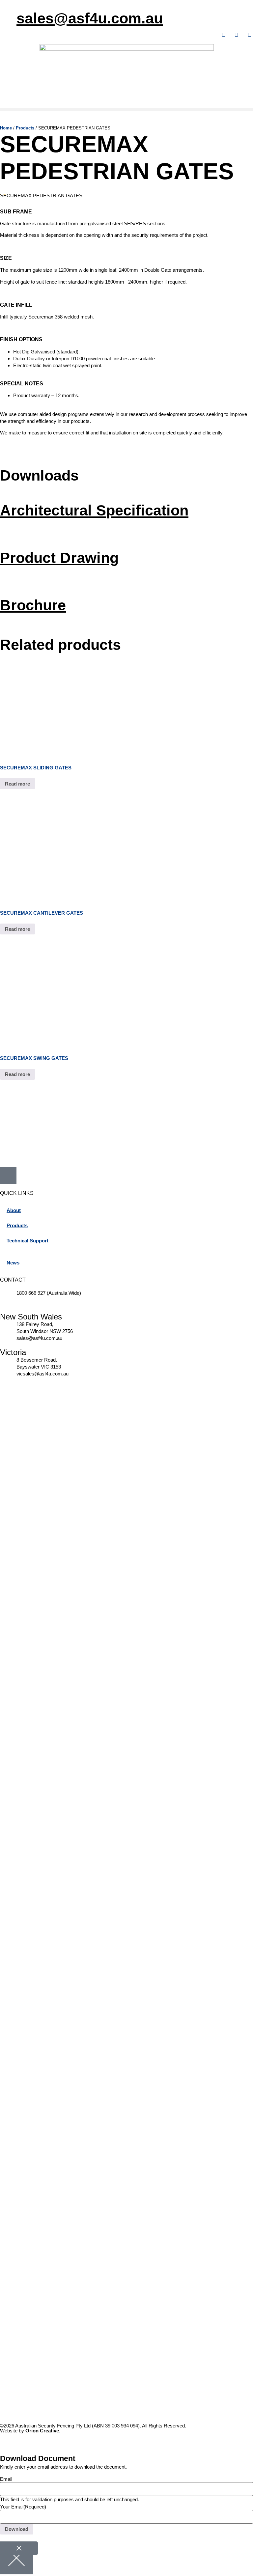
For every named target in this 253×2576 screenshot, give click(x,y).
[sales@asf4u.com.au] (8, 15)
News (13, 1263)
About (14, 1210)
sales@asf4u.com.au (90, 18)
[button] (126, 110)
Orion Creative (42, 2431)
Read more (17, 784)
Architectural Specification (94, 510)
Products (25, 128)
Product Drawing (59, 558)
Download (17, 2529)
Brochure (33, 605)
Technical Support (28, 1241)
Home (6, 128)
